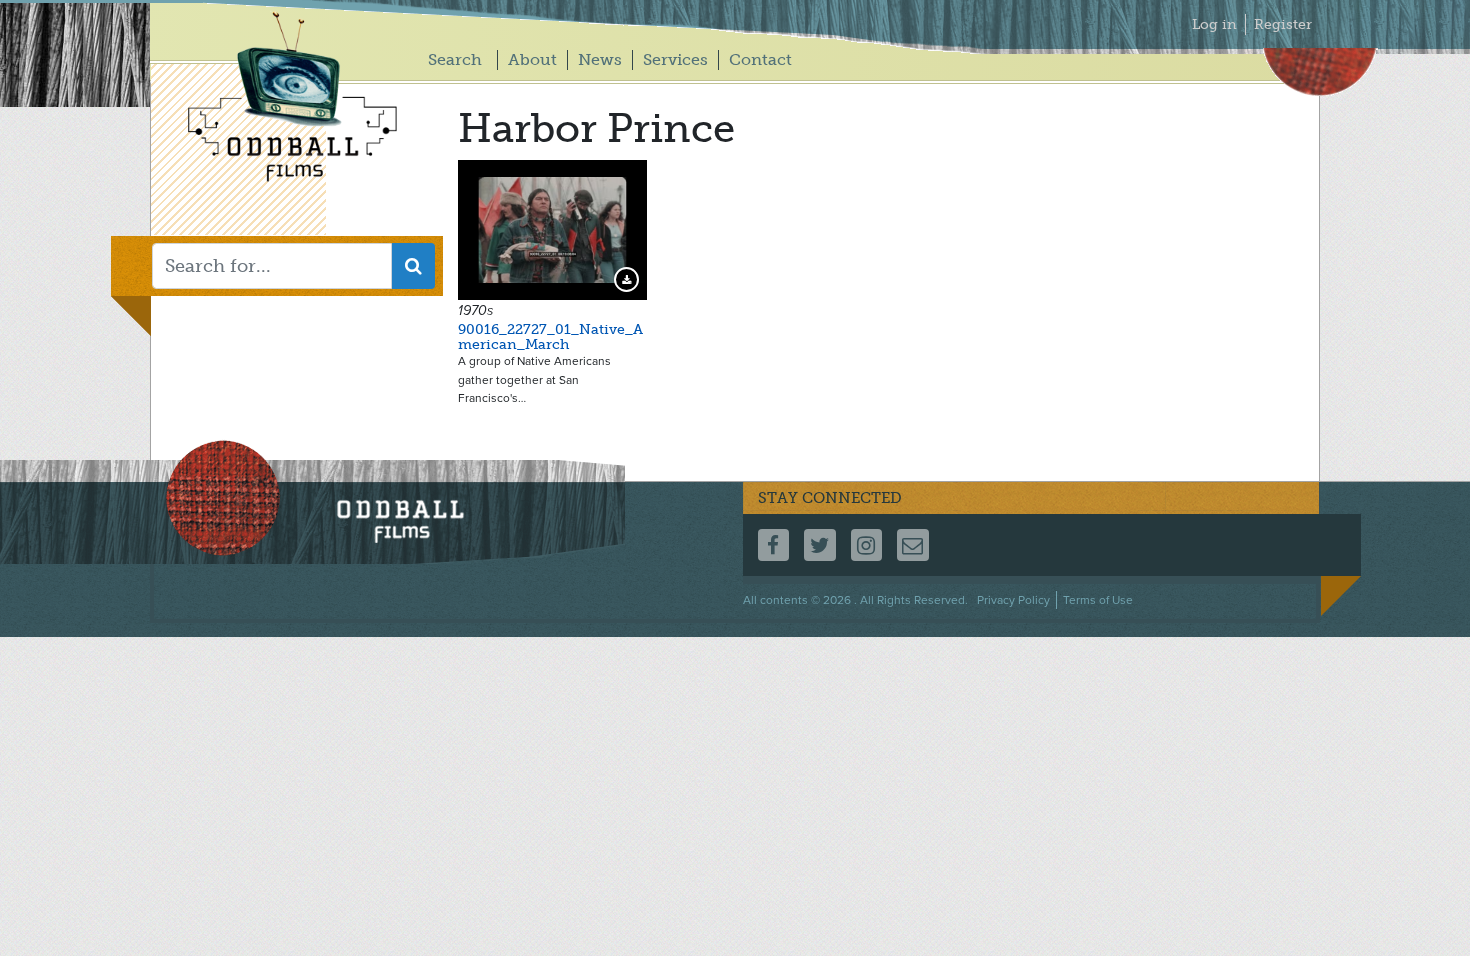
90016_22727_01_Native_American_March (550, 337)
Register (1283, 24)
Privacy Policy (1013, 600)
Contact (760, 59)
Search (455, 59)
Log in (1214, 24)
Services (675, 59)
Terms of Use (1098, 600)
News (600, 59)
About (532, 59)
